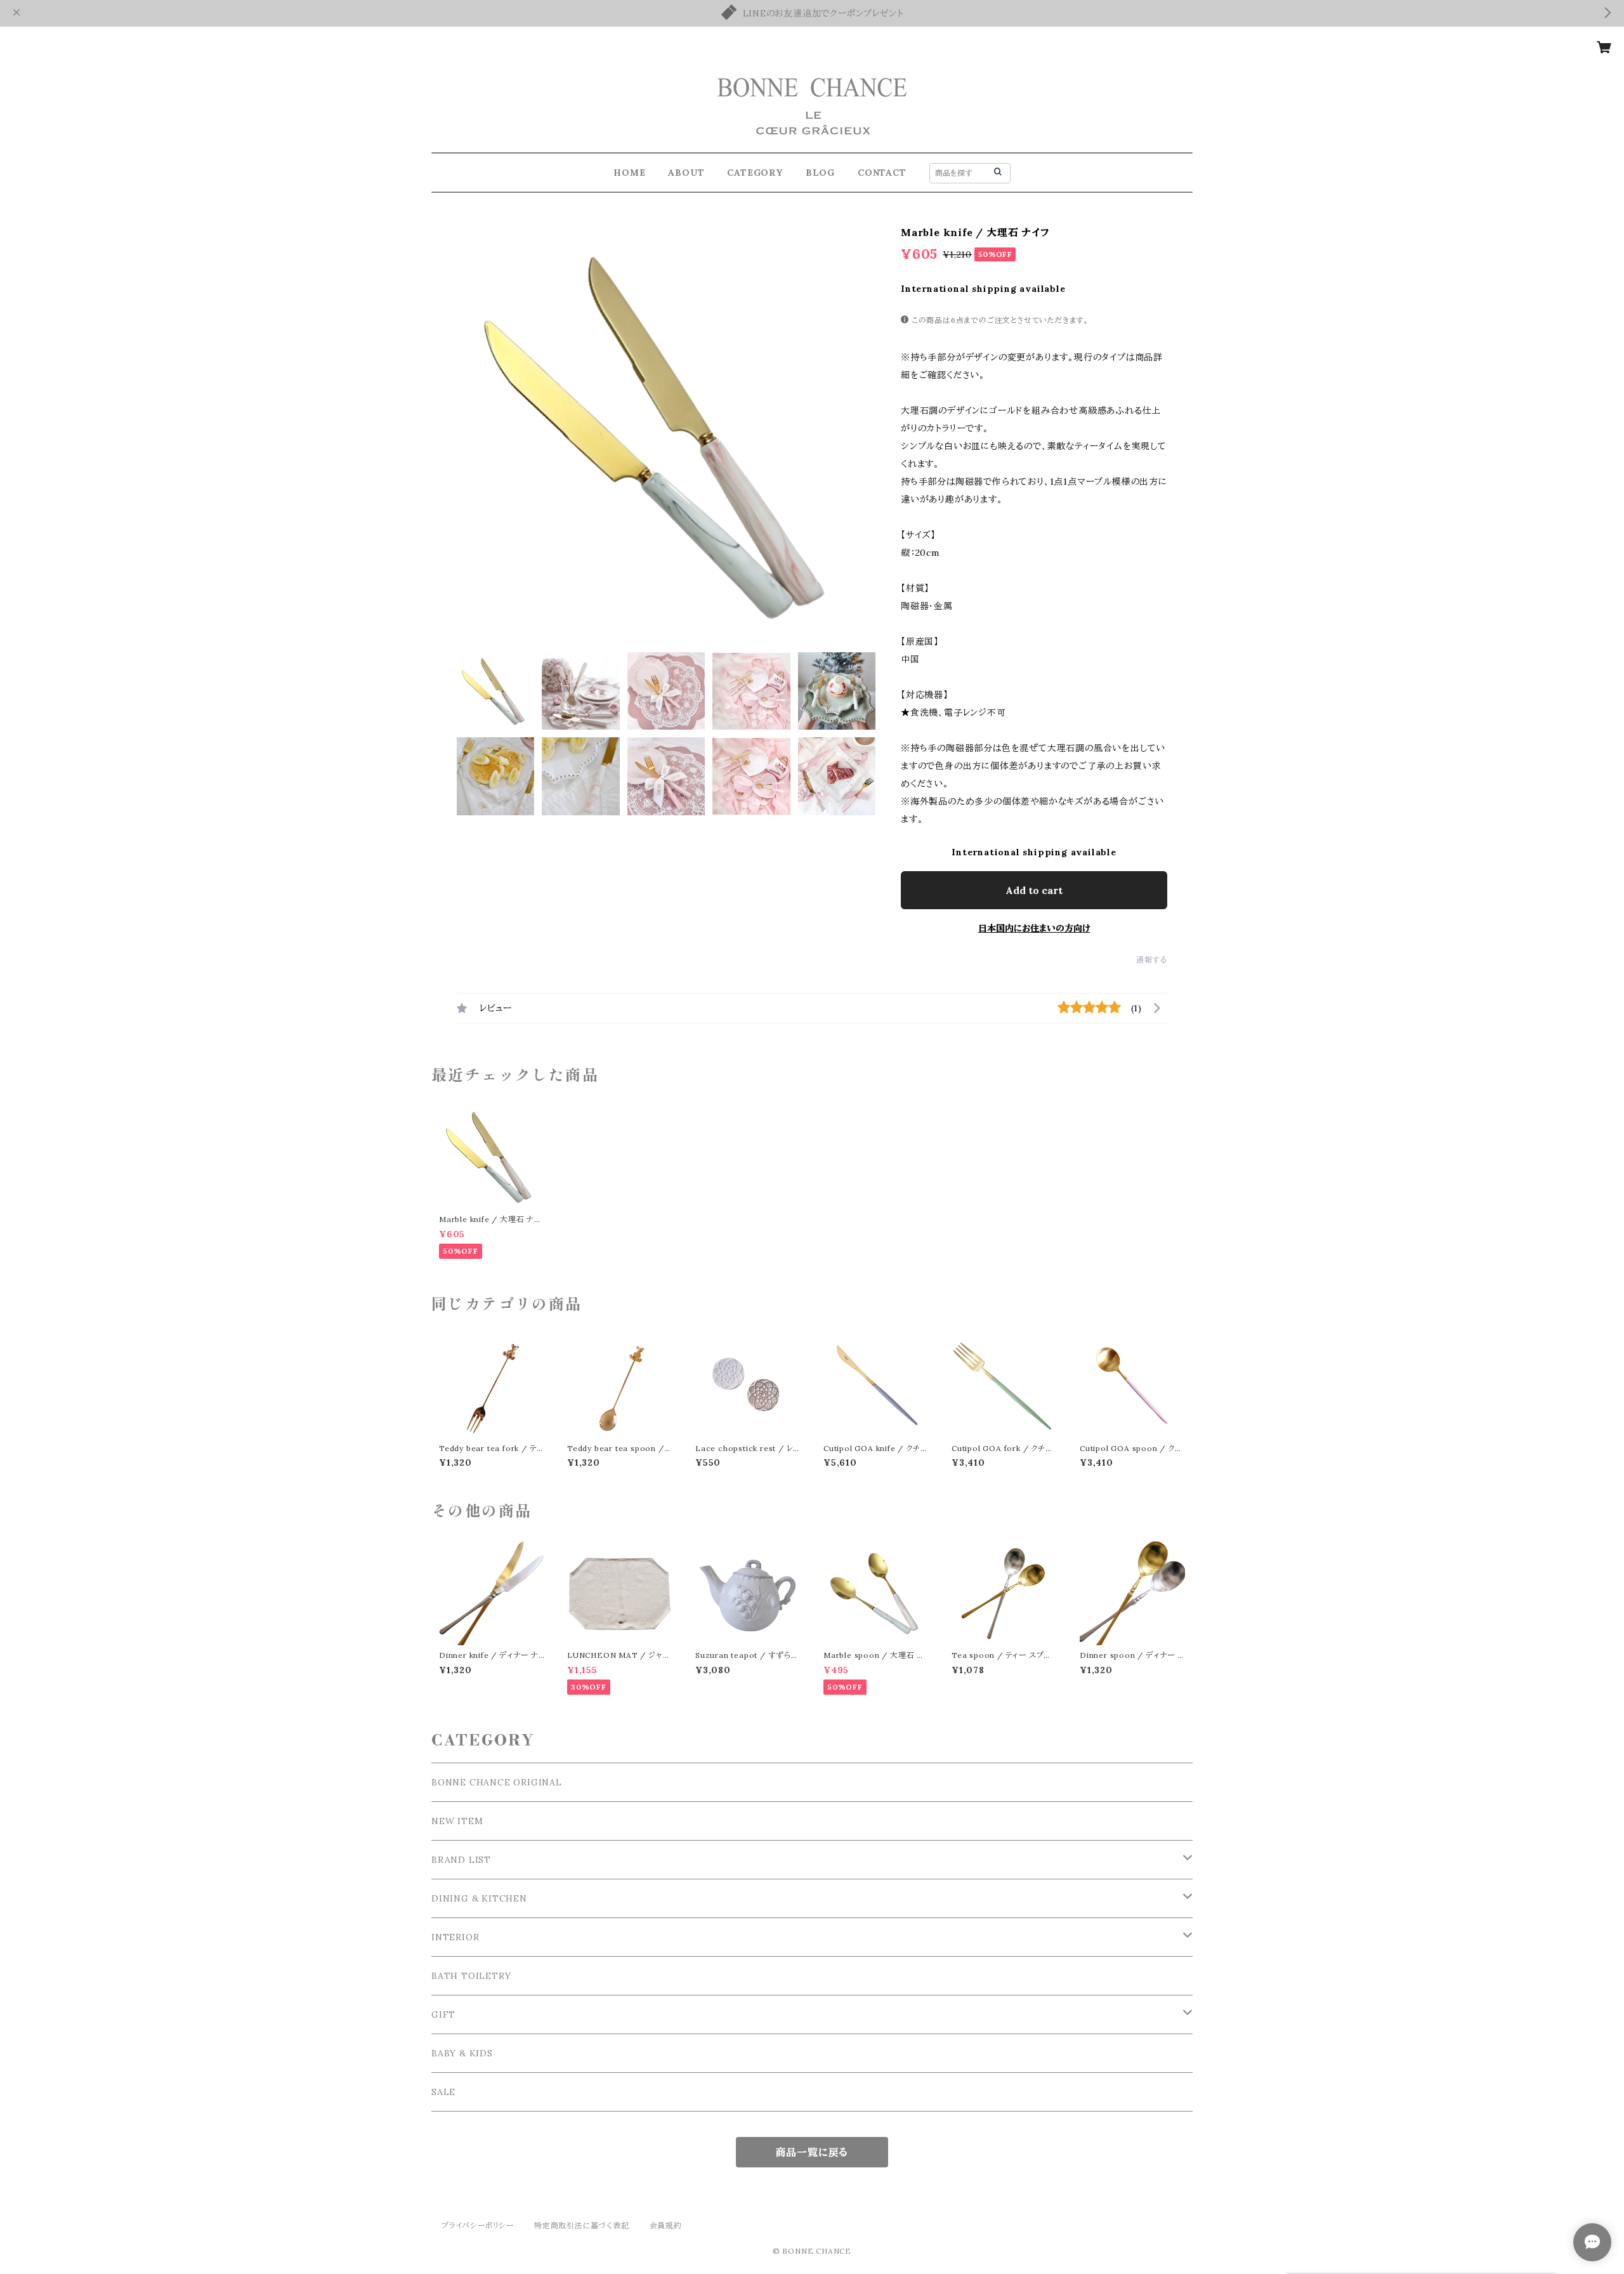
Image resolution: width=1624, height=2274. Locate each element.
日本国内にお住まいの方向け (1034, 928)
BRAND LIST (461, 1860)
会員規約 (666, 2225)
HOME (629, 173)
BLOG (820, 173)
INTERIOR (455, 1937)
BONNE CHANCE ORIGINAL (497, 1782)
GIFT (443, 2014)
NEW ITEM (457, 1821)
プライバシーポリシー (478, 2225)
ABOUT (686, 173)
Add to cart (1034, 890)
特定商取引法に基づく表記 (582, 2225)
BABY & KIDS (462, 2053)
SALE (443, 2092)
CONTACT (882, 173)
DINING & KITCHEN (479, 1898)
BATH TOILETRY (471, 1976)
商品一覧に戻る (812, 2152)
